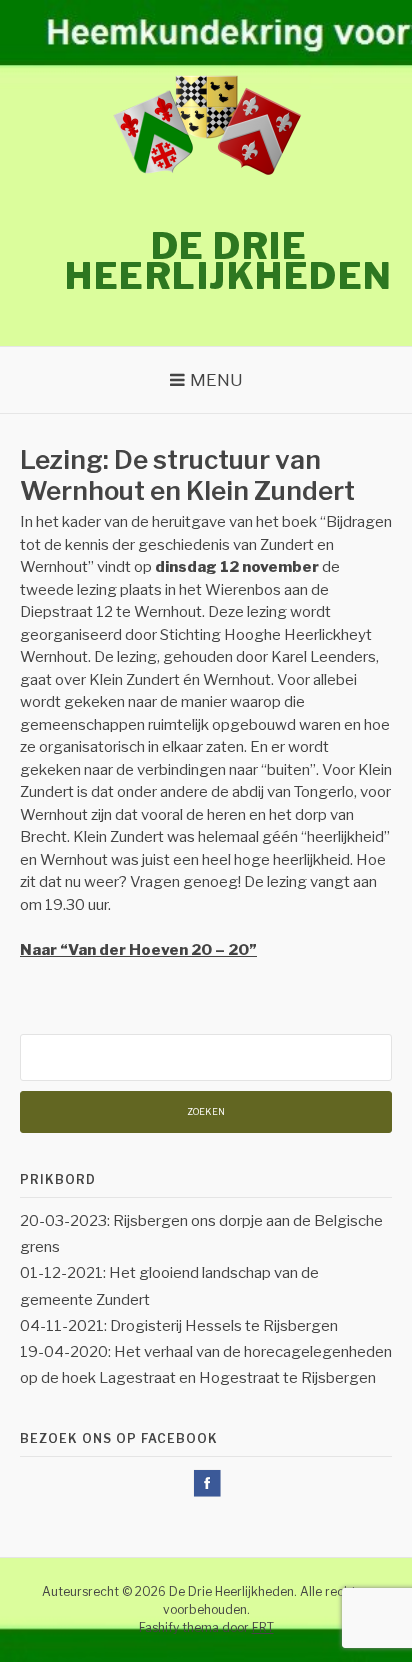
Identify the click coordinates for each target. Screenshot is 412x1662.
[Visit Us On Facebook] (206, 1494)
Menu (216, 380)
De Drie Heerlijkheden (229, 261)
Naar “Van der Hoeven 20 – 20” (138, 950)
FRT (263, 1627)
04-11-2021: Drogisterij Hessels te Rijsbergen (179, 1326)
